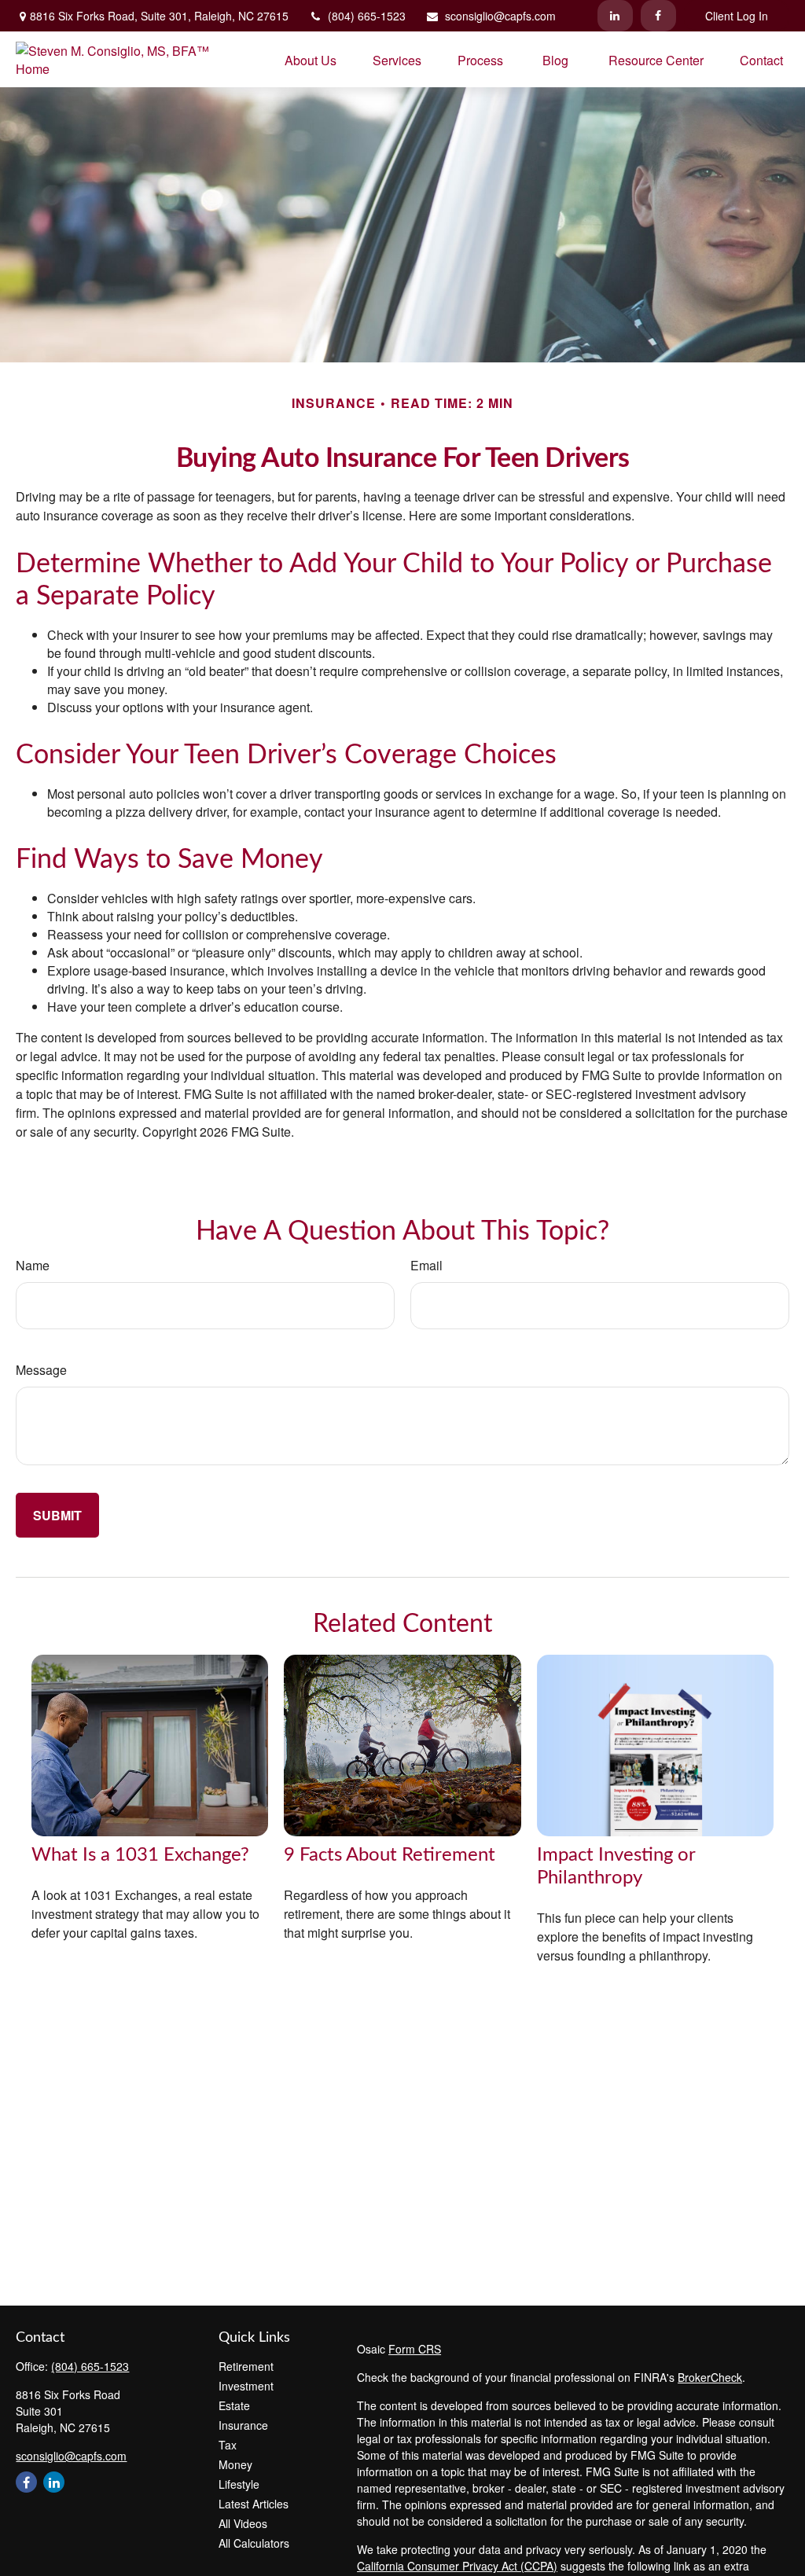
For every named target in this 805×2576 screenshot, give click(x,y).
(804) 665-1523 (367, 16)
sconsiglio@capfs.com (500, 16)
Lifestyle (239, 2484)
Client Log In (737, 16)
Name (33, 1265)
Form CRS (415, 2349)
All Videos (243, 2523)
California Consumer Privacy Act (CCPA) (457, 2566)
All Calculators (254, 2543)
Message (41, 1370)
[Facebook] (658, 16)
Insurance (243, 2425)
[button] (311, 59)
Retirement (246, 2366)
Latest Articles (254, 2504)
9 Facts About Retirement (390, 1855)
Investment (246, 2386)
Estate (234, 2405)
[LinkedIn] (615, 16)
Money (235, 2464)
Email (426, 1265)
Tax (228, 2445)
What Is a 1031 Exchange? (140, 1855)
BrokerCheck (710, 2377)
